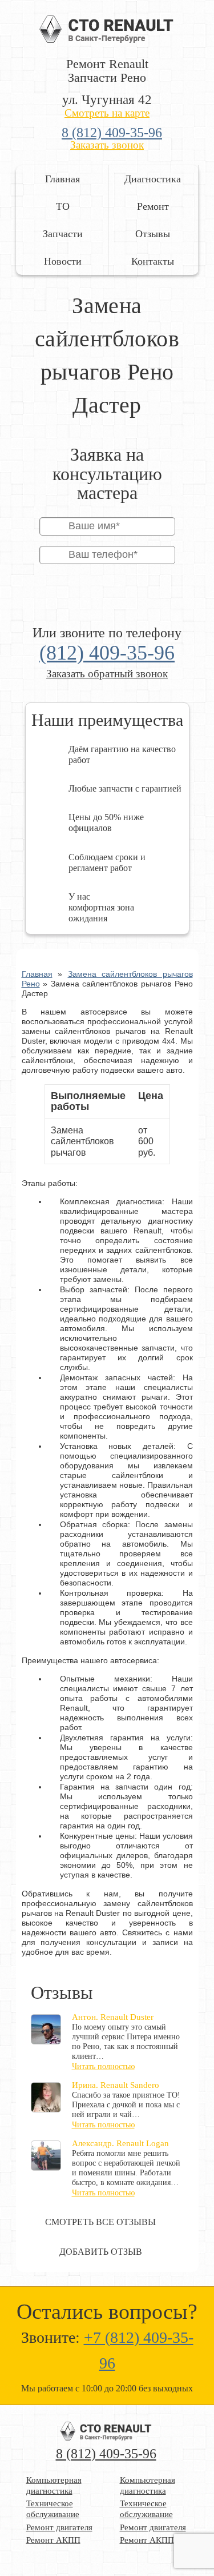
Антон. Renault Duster (113, 2017)
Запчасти (63, 234)
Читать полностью (103, 2066)
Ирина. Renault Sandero (116, 2085)
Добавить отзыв (101, 2252)
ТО (63, 206)
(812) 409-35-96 (107, 653)
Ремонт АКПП (53, 2540)
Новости (63, 261)
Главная (62, 179)
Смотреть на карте (107, 113)
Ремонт (153, 206)
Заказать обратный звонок (107, 674)
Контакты (153, 261)
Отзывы (153, 234)
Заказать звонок (107, 145)
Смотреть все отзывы (100, 2222)
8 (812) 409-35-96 (112, 133)
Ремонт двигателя (59, 2527)
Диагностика (153, 179)
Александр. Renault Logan (120, 2143)
